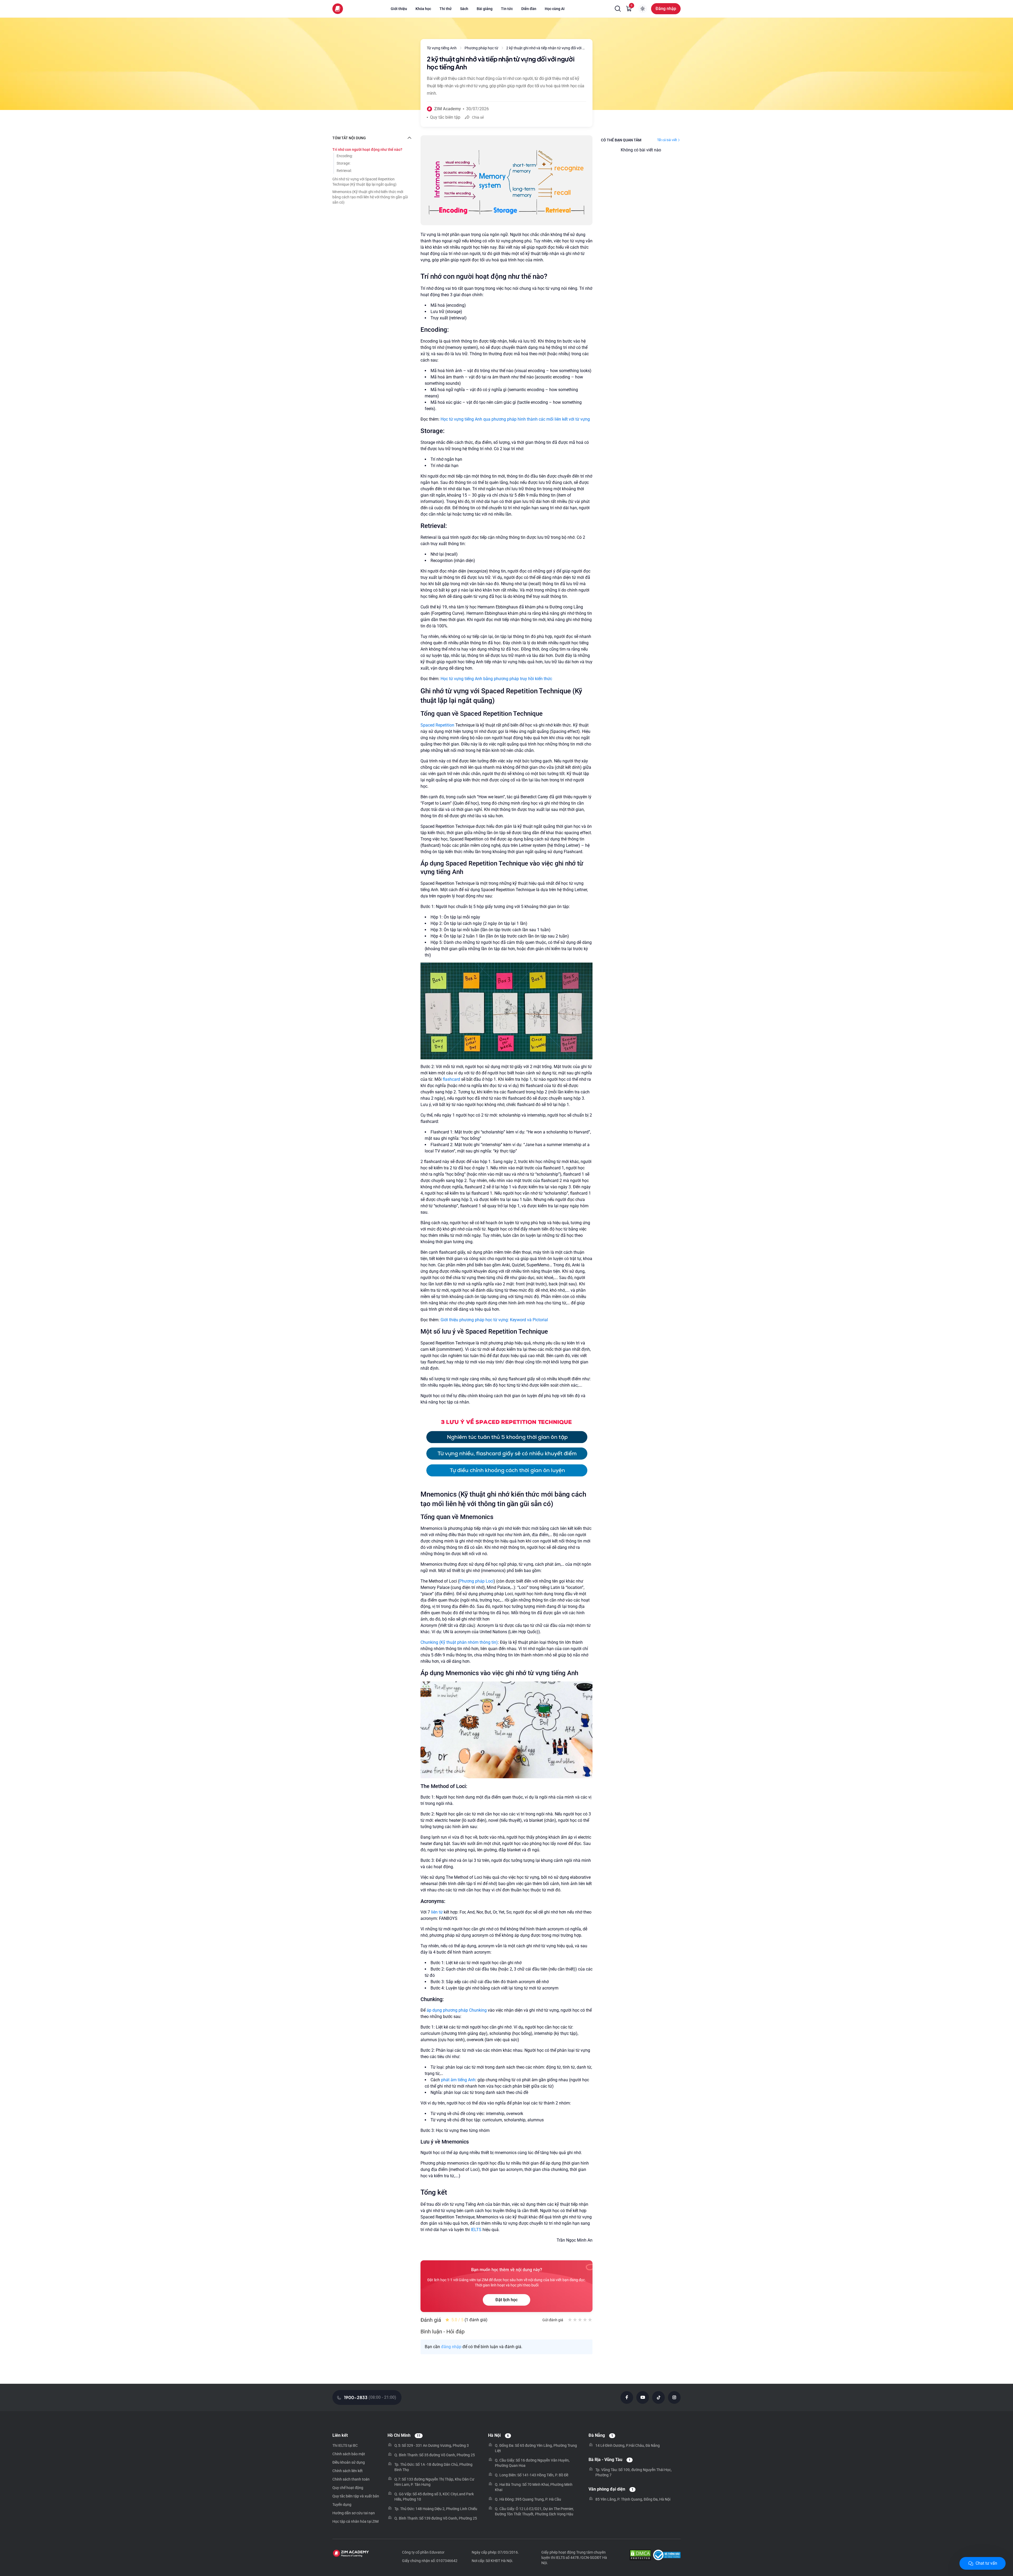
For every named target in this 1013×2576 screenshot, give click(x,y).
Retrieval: (344, 171)
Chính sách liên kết (348, 2471)
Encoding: (345, 156)
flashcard (451, 1079)
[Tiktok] (658, 2397)
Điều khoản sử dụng (349, 2462)
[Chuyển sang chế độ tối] (643, 9)
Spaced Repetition (438, 725)
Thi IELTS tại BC (345, 2445)
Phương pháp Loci (476, 1581)
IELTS (476, 2230)
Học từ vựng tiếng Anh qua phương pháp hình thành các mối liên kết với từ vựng (515, 419)
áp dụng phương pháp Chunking (457, 2010)
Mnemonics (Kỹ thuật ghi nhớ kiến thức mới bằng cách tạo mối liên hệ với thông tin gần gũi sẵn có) (370, 197)
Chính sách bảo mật (349, 2454)
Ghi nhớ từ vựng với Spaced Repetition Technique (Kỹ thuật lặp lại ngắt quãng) (364, 182)
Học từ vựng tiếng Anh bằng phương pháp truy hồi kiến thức (496, 679)
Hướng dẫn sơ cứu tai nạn (354, 2513)
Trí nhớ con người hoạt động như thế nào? (367, 150)
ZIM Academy (448, 109)
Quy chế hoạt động (348, 2488)
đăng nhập (451, 2347)
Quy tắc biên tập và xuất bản (356, 2496)
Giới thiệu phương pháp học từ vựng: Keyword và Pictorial (494, 1320)
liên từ (437, 1912)
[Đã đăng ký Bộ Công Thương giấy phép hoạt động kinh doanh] (667, 2556)
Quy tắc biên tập (445, 117)
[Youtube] (643, 2397)
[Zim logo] (338, 9)
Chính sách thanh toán (351, 2479)
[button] (618, 9)
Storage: (343, 163)
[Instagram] (674, 2397)
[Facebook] (627, 2397)
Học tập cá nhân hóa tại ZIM (355, 2521)
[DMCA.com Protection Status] (640, 2556)
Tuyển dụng (342, 2505)
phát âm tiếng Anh (458, 2080)
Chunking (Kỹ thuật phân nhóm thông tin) (459, 1642)
